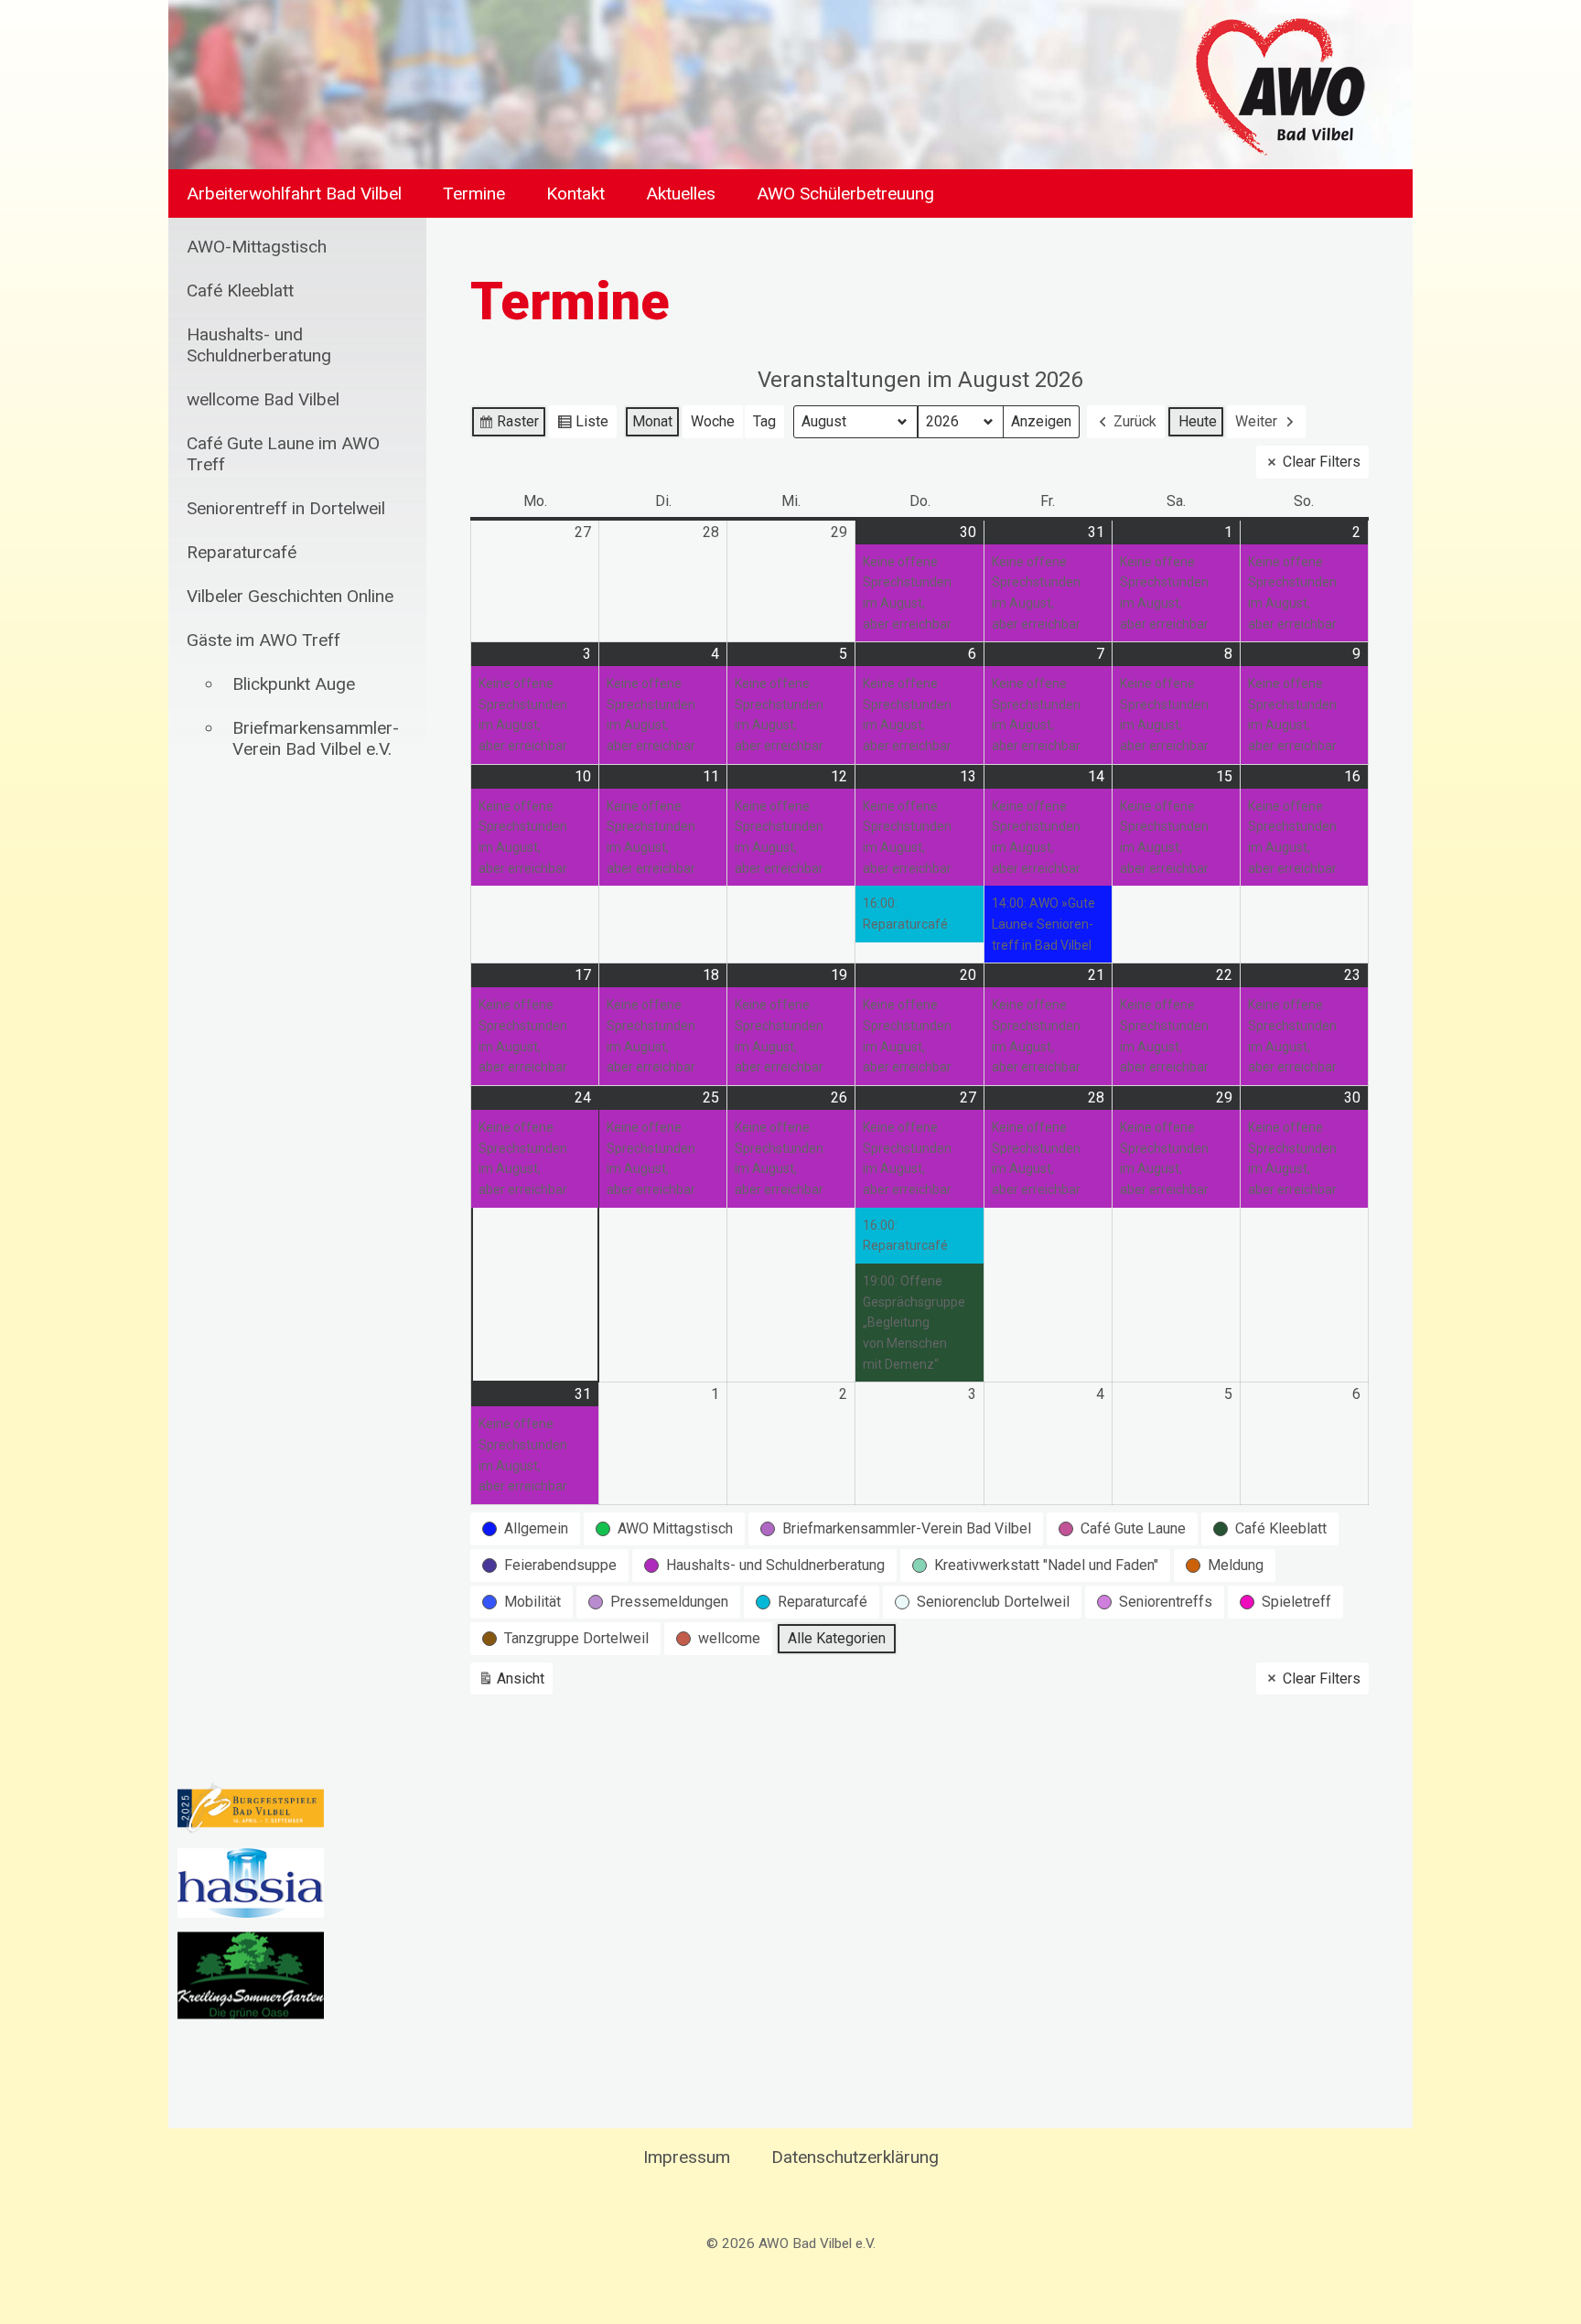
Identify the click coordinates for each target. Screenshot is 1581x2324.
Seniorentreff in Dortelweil (286, 508)
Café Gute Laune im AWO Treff (283, 454)
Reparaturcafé (242, 552)
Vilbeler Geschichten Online (290, 596)
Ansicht (514, 1683)
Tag (764, 421)
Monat (652, 421)
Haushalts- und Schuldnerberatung (259, 345)
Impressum (687, 2157)
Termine (474, 194)
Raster (508, 425)
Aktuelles (681, 194)
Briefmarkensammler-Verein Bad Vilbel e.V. (316, 738)
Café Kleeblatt (240, 290)
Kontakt (575, 194)
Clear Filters (1322, 462)
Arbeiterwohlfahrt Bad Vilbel (294, 194)
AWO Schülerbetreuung (845, 194)
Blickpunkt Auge (294, 684)
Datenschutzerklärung (855, 2157)
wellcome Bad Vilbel (263, 399)
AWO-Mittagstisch (257, 247)
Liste (582, 425)
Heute (1198, 421)
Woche (713, 421)
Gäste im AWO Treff (263, 640)
